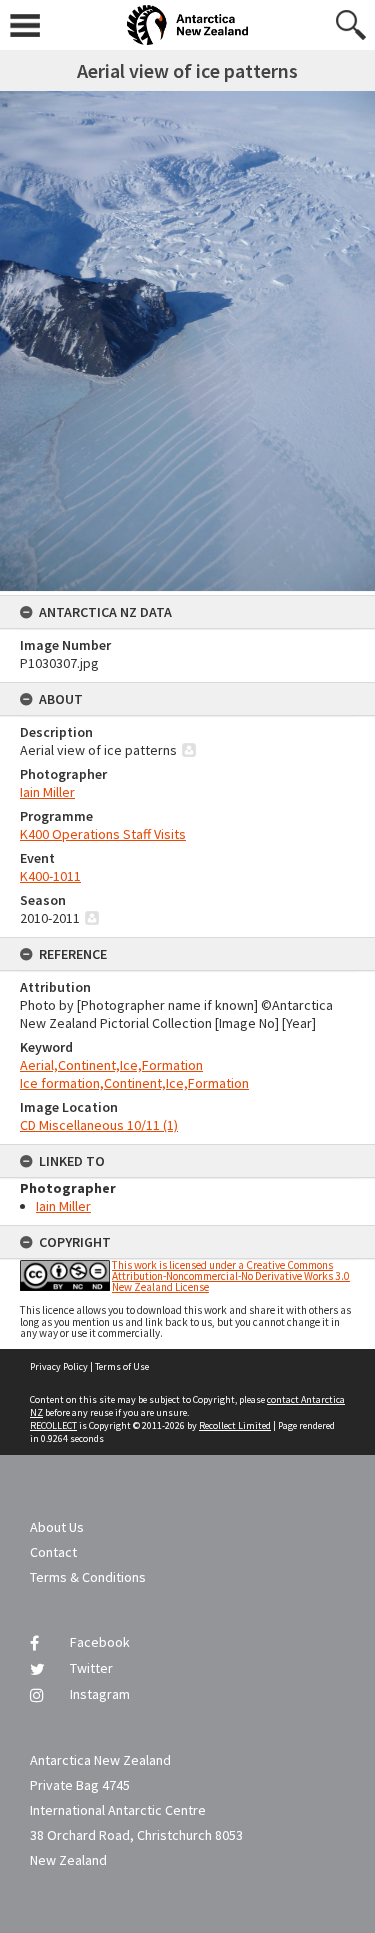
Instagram (100, 1694)
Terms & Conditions (88, 1577)
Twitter (91, 1668)
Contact (53, 1552)
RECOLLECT (53, 1425)
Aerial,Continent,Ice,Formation (111, 1065)
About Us (57, 1527)
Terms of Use (122, 1366)
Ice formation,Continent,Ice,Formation (134, 1083)
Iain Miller (47, 792)
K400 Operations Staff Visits (103, 834)
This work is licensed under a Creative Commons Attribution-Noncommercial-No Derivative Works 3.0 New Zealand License (231, 1276)
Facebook (100, 1642)
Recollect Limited (235, 1425)
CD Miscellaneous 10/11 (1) (99, 1125)
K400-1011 (50, 876)
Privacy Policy (59, 1366)
